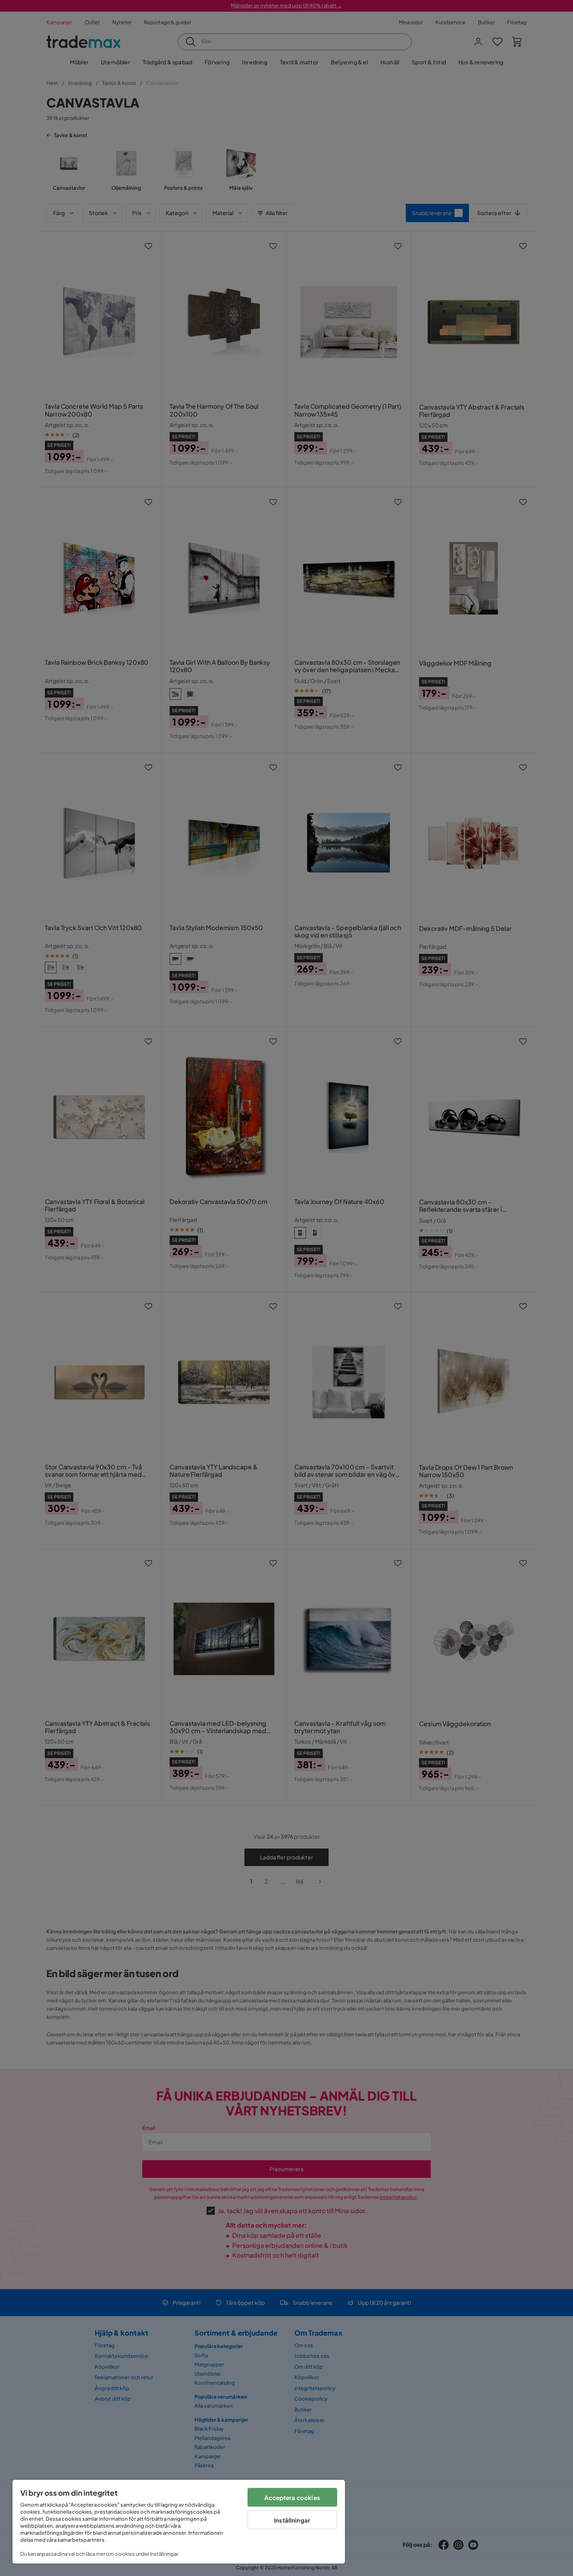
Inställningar (292, 2520)
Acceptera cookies (292, 2497)
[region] (179, 2522)
